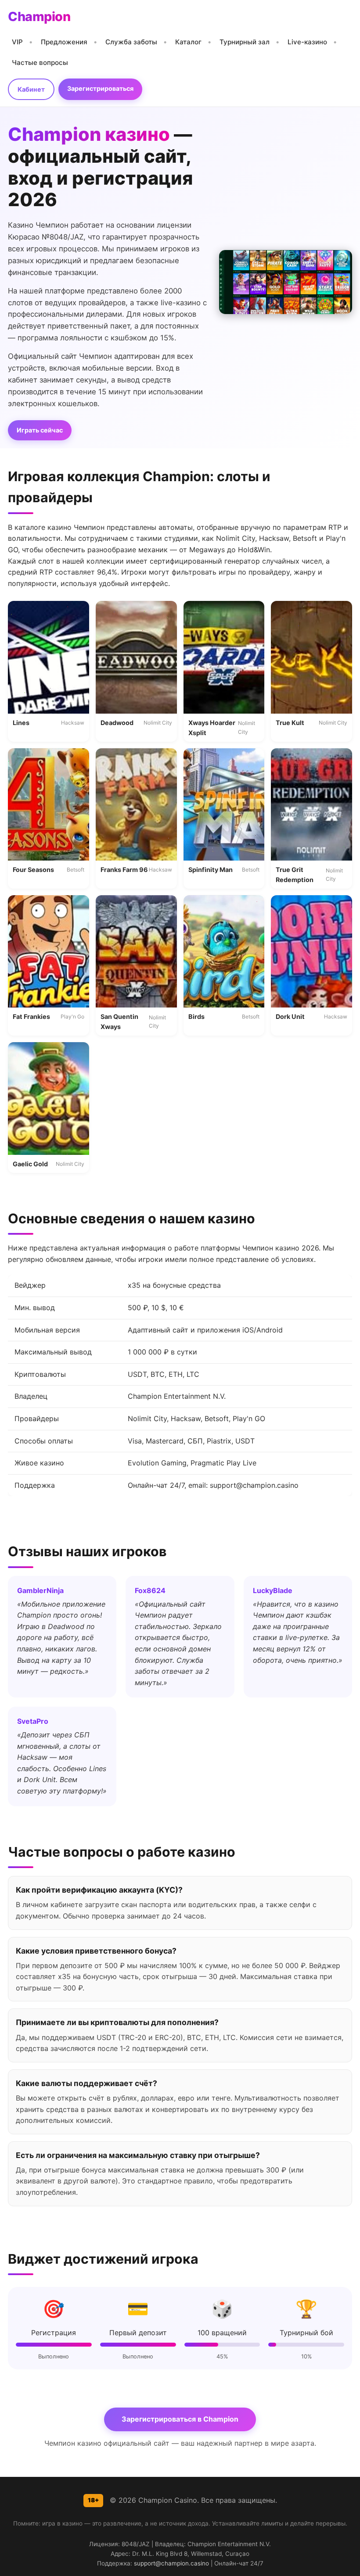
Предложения (64, 42)
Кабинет (31, 89)
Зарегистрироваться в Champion (180, 2419)
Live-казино (307, 42)
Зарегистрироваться (100, 88)
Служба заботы (131, 42)
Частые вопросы (40, 63)
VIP (17, 42)
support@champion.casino (171, 2563)
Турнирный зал (245, 42)
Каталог (188, 42)
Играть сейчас (40, 430)
